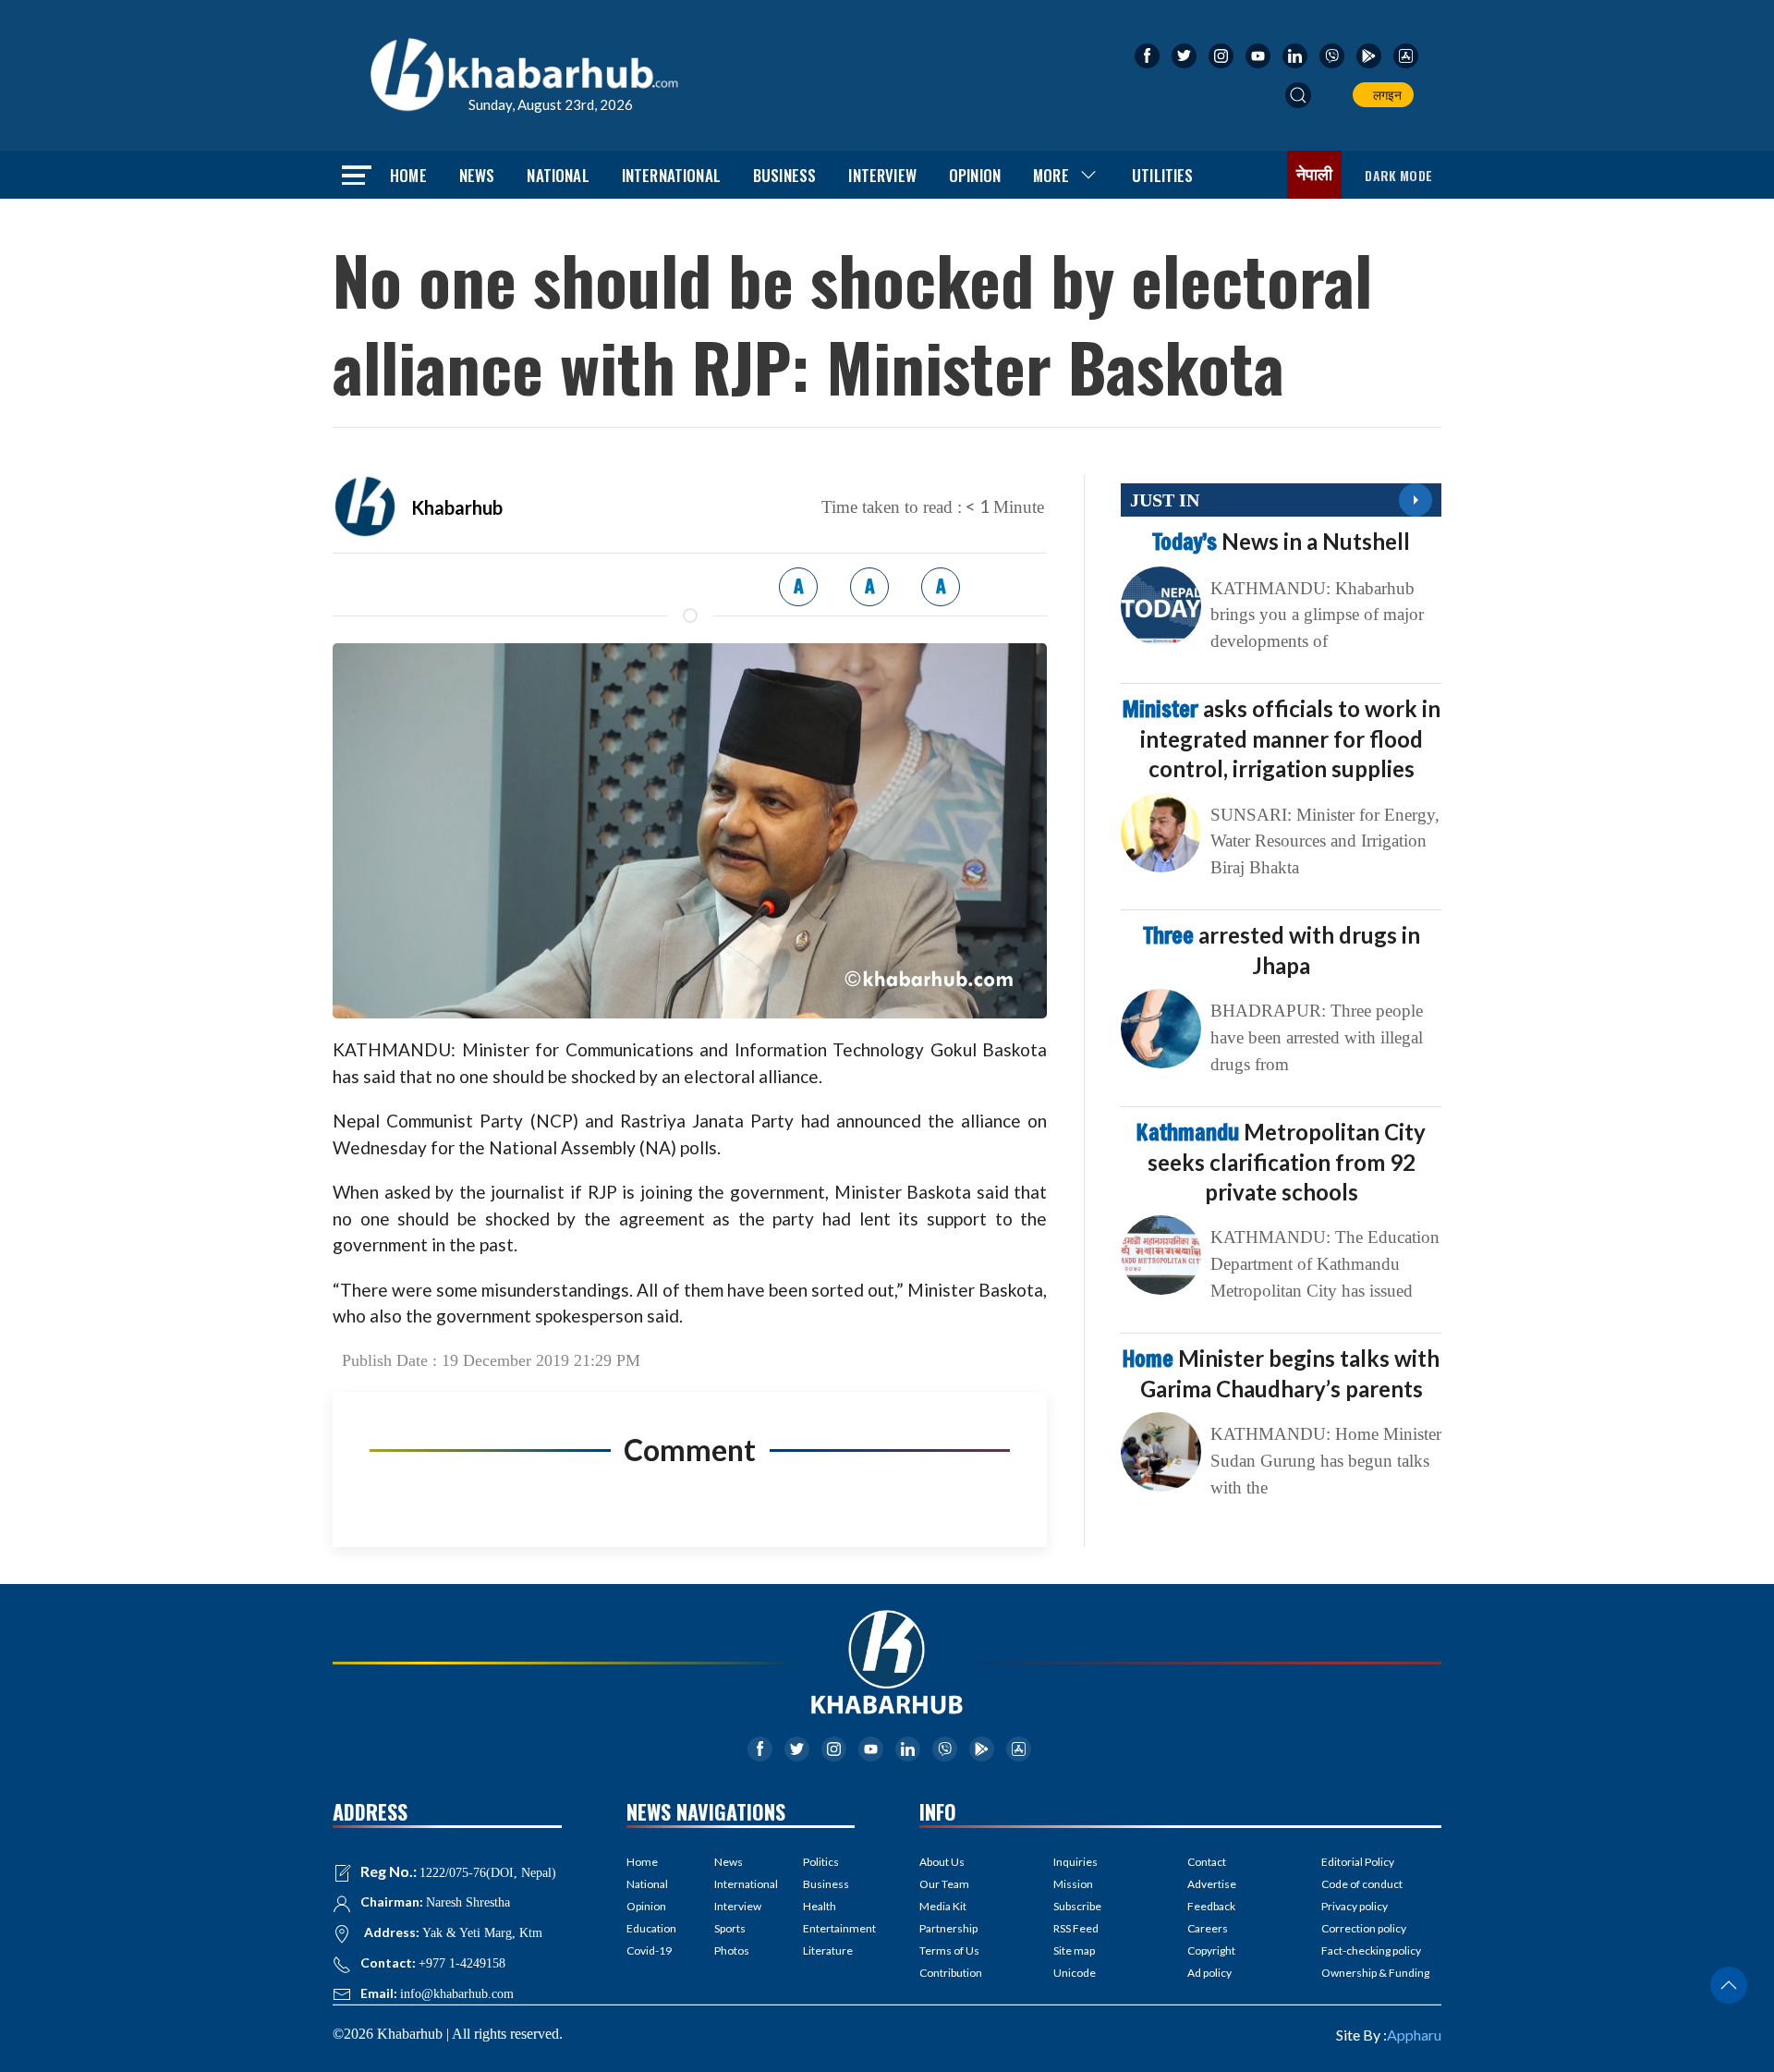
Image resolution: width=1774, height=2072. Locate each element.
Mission (1073, 1884)
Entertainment (829, 1928)
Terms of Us (949, 1950)
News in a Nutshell (1281, 541)
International (671, 175)
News (477, 175)
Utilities (1163, 175)
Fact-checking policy (1371, 1950)
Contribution (951, 1973)
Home (408, 175)
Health (820, 1906)
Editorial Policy (1358, 1862)
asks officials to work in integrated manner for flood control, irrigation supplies (1282, 738)
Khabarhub (457, 507)
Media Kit (943, 1906)
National (558, 175)
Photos (732, 1950)
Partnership (948, 1928)
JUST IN (1165, 500)
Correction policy (1364, 1928)
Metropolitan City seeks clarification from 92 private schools (1281, 1162)
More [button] (1051, 175)
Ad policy (1209, 1973)
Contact (1207, 1862)
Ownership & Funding (1375, 1973)
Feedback (1211, 1906)
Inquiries (1075, 1862)
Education (651, 1928)
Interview (882, 175)
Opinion (975, 175)
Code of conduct (1362, 1884)
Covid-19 (649, 1950)
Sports (730, 1928)
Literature (828, 1950)
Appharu (1414, 2035)
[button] (1298, 95)
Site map (1074, 1950)
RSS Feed (1076, 1928)
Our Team (944, 1884)
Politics (821, 1862)
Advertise (1212, 1884)
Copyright (1211, 1950)
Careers (1208, 1928)
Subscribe (1077, 1906)
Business (784, 175)
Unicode (1075, 1973)
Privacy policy (1355, 1906)
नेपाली (1315, 175)
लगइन (1385, 95)
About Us (942, 1862)
